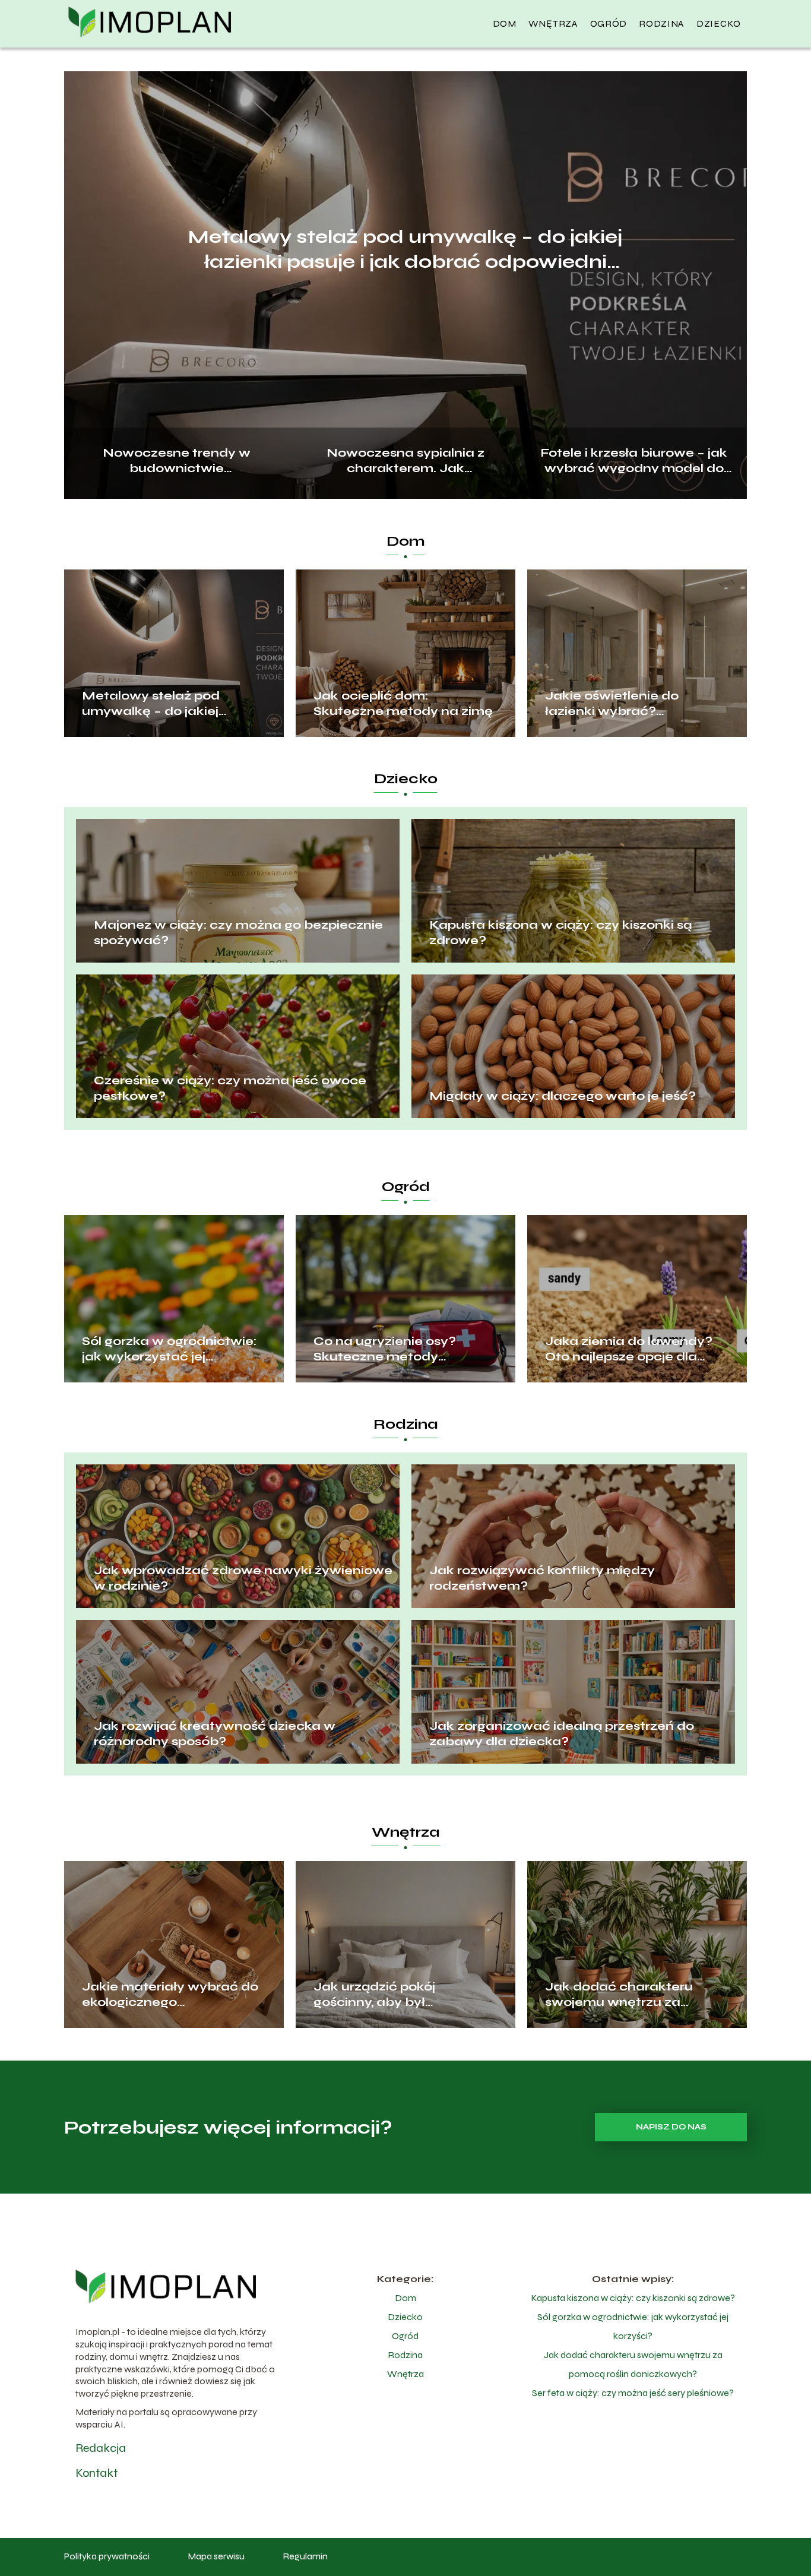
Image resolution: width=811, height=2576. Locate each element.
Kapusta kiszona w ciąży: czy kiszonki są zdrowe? (560, 933)
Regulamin (305, 2556)
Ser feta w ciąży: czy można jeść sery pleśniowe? (633, 2393)
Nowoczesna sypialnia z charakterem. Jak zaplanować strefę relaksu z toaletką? (405, 459)
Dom (505, 23)
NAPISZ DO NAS (671, 2127)
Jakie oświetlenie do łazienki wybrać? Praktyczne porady (612, 704)
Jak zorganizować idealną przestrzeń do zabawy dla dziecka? (562, 1734)
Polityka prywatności (107, 2556)
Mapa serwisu (216, 2556)
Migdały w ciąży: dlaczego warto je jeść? (563, 1096)
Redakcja (101, 2448)
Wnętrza (553, 23)
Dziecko (719, 23)
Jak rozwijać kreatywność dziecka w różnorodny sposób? (215, 1734)
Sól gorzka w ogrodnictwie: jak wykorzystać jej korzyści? (169, 1349)
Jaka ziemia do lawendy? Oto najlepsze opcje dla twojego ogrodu (629, 1349)
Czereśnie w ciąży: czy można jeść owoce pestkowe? (230, 1088)
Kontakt (96, 2473)
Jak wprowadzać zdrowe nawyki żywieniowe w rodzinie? (243, 1578)
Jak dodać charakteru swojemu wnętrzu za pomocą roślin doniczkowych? (619, 1995)
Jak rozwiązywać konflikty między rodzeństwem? (542, 1578)
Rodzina (662, 23)
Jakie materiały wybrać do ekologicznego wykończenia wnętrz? (170, 1995)
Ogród (609, 23)
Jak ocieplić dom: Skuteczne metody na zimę (403, 703)
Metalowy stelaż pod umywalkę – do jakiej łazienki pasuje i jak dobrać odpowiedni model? (405, 249)
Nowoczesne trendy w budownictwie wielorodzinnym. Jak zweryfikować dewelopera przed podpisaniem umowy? (177, 459)
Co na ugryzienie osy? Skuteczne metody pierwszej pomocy (385, 1349)
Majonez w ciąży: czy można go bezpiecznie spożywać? (238, 933)
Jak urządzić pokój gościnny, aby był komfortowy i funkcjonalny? (405, 1995)
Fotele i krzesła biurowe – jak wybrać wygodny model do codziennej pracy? (634, 459)
